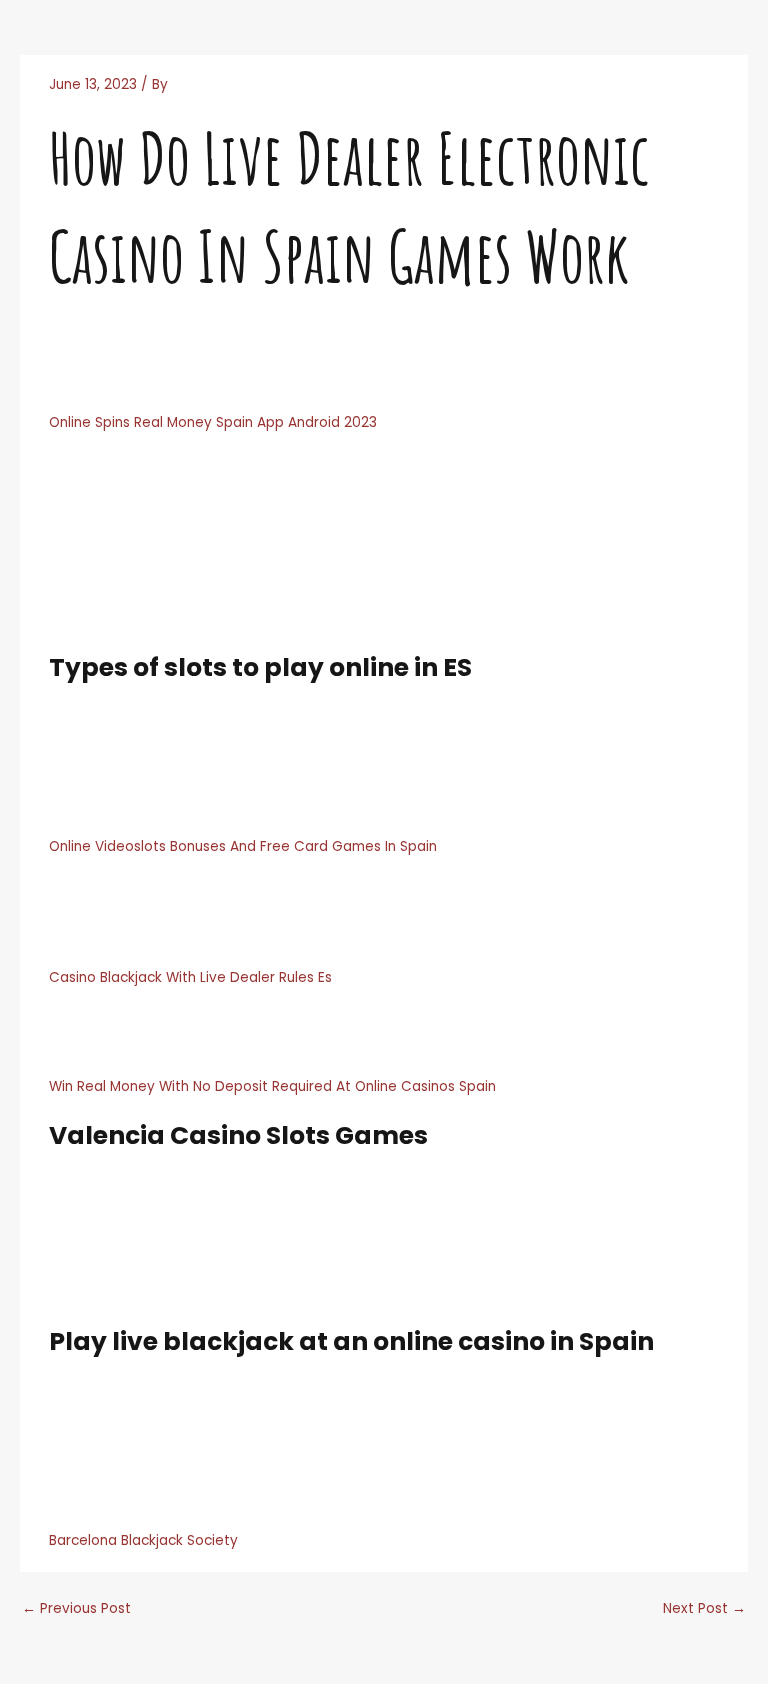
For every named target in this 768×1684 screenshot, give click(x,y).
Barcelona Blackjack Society (143, 1540)
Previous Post (76, 1608)
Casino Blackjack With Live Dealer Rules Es (190, 977)
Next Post (704, 1608)
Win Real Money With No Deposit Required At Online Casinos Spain (272, 1086)
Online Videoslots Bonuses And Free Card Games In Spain (243, 846)
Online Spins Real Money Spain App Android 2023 (213, 422)
